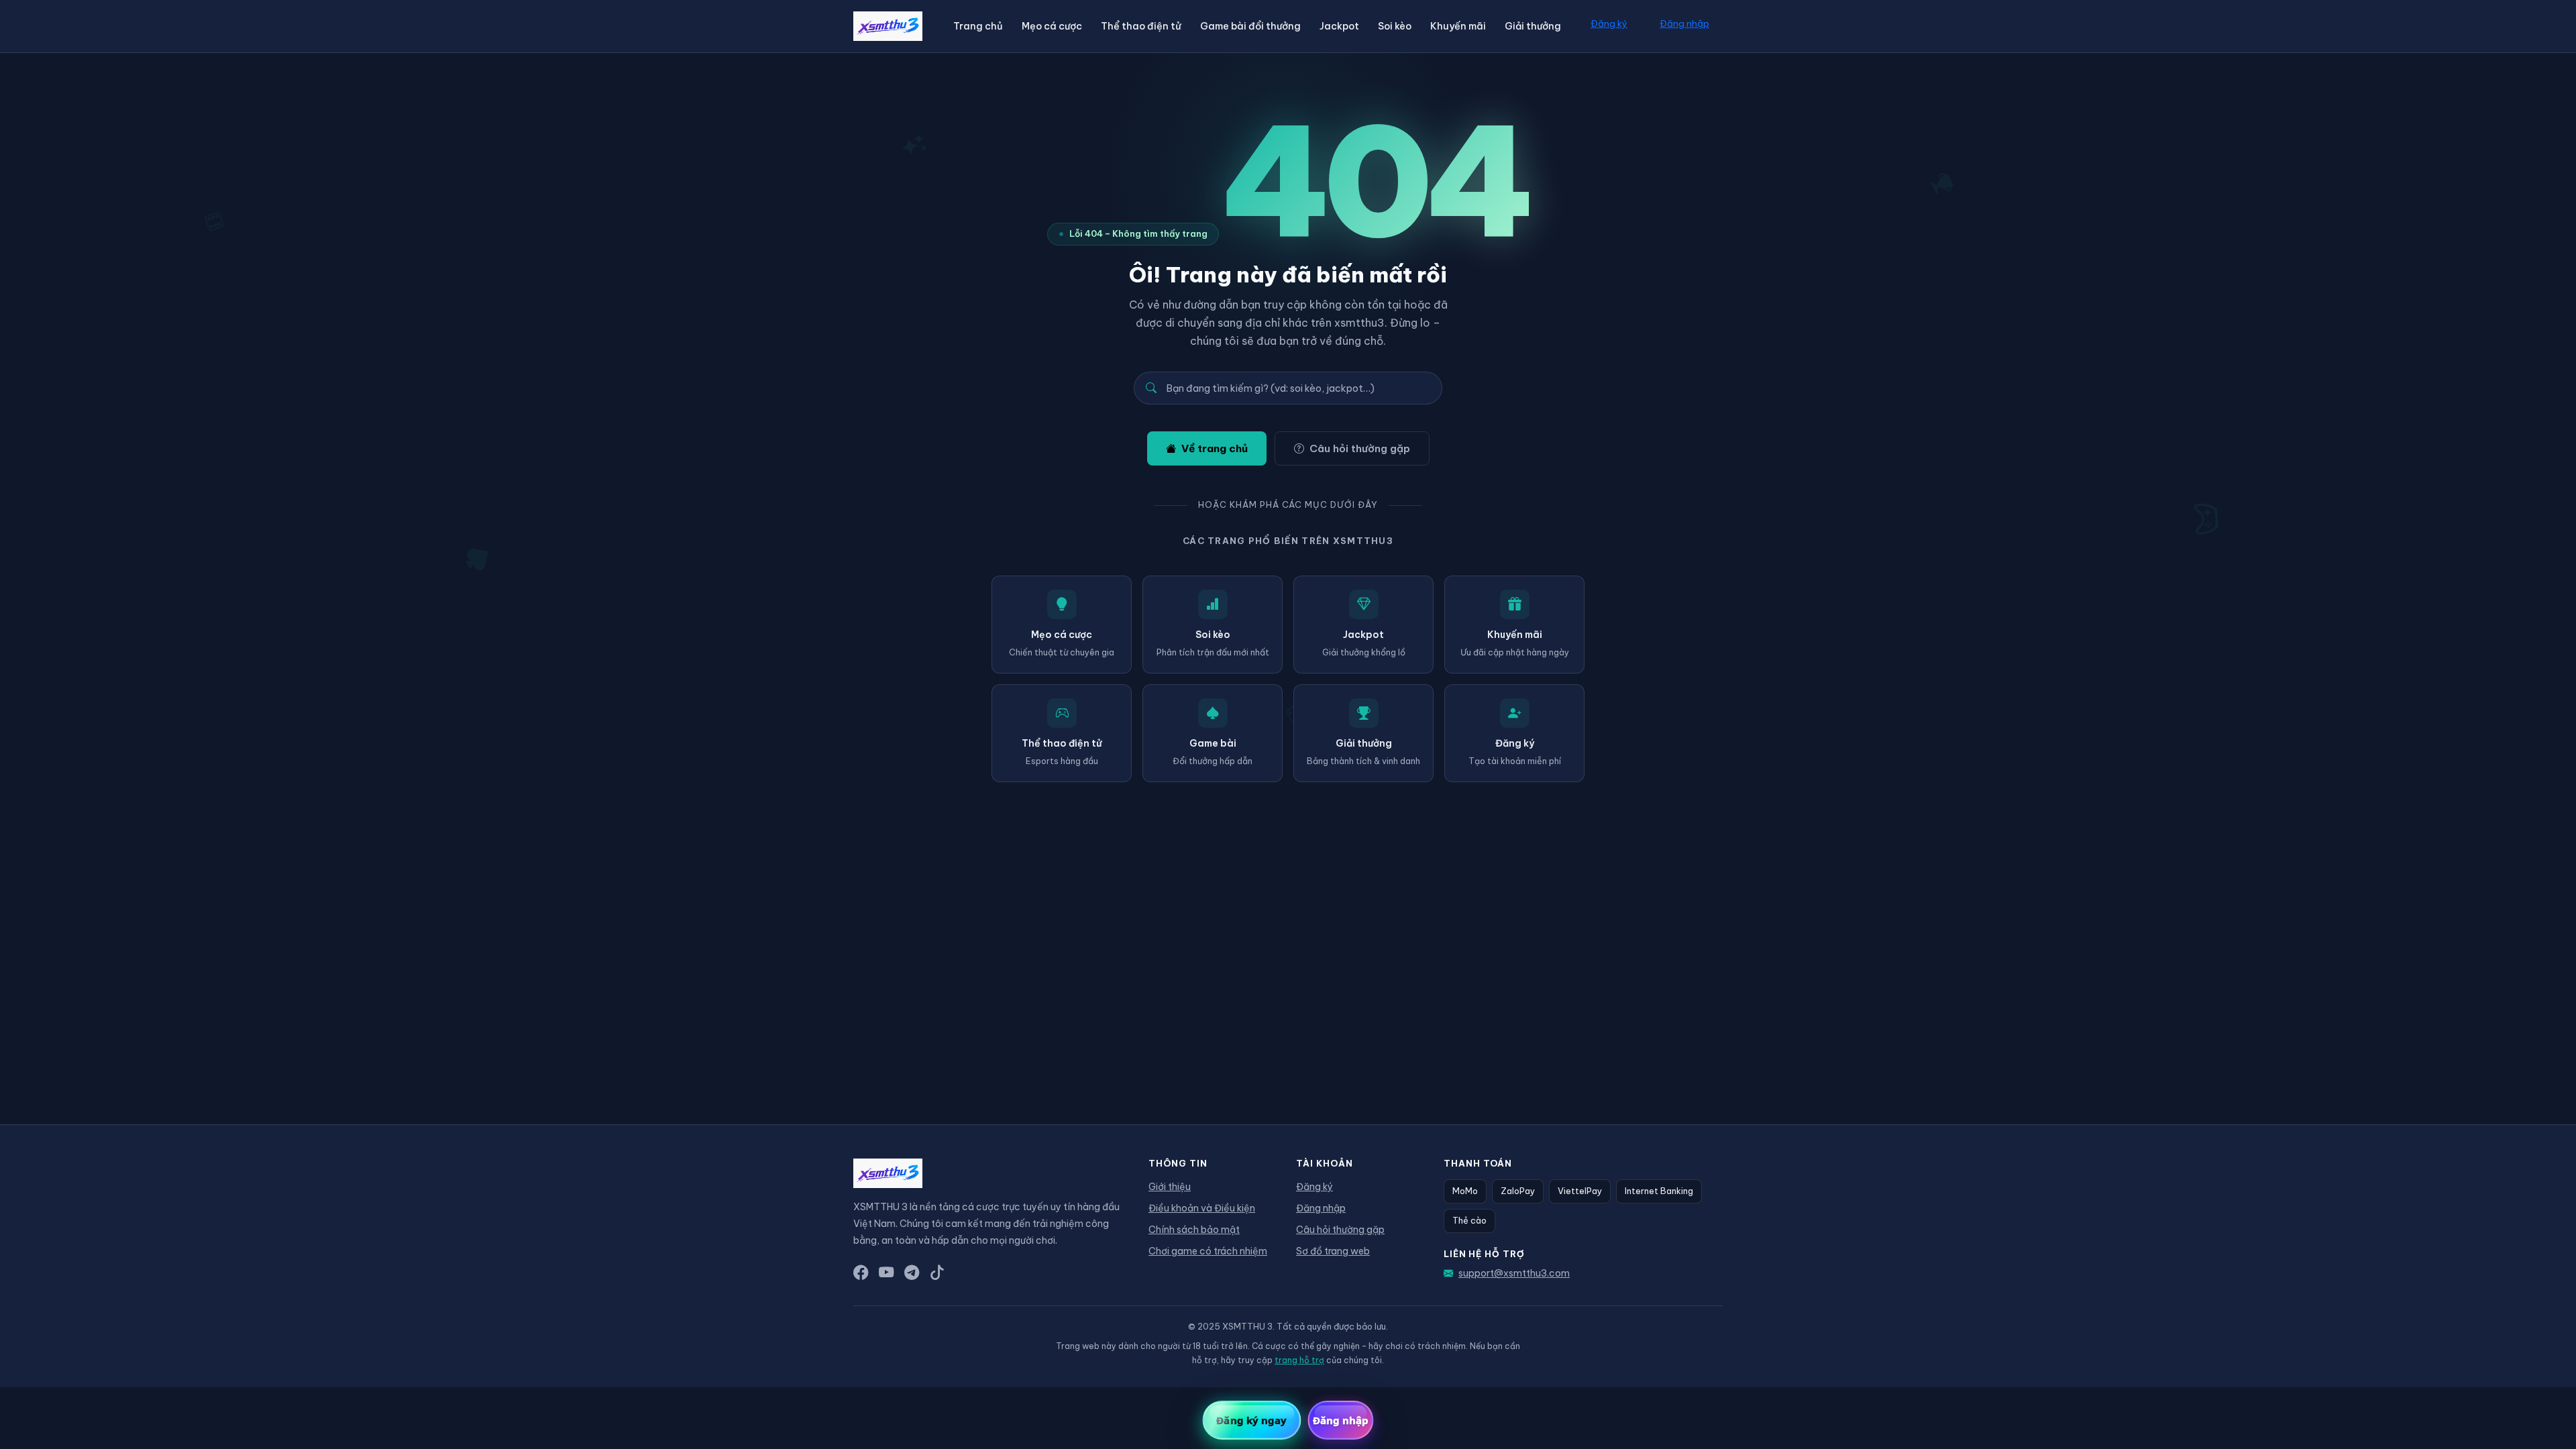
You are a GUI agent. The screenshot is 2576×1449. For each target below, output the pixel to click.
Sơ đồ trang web (1333, 1251)
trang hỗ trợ (1299, 1360)
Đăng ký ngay (1251, 1420)
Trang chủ (978, 26)
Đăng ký (1609, 23)
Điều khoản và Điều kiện (1202, 1208)
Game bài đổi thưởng (1250, 26)
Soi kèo (1395, 26)
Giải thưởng (1533, 26)
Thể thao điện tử (1141, 26)
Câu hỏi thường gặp (1360, 448)
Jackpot (1339, 26)
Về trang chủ (1215, 448)
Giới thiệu (1170, 1187)
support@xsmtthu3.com (1514, 1273)
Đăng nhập (1684, 23)
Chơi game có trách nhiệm (1208, 1251)
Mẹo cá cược (1052, 26)
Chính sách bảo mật (1194, 1230)
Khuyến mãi (1458, 26)
